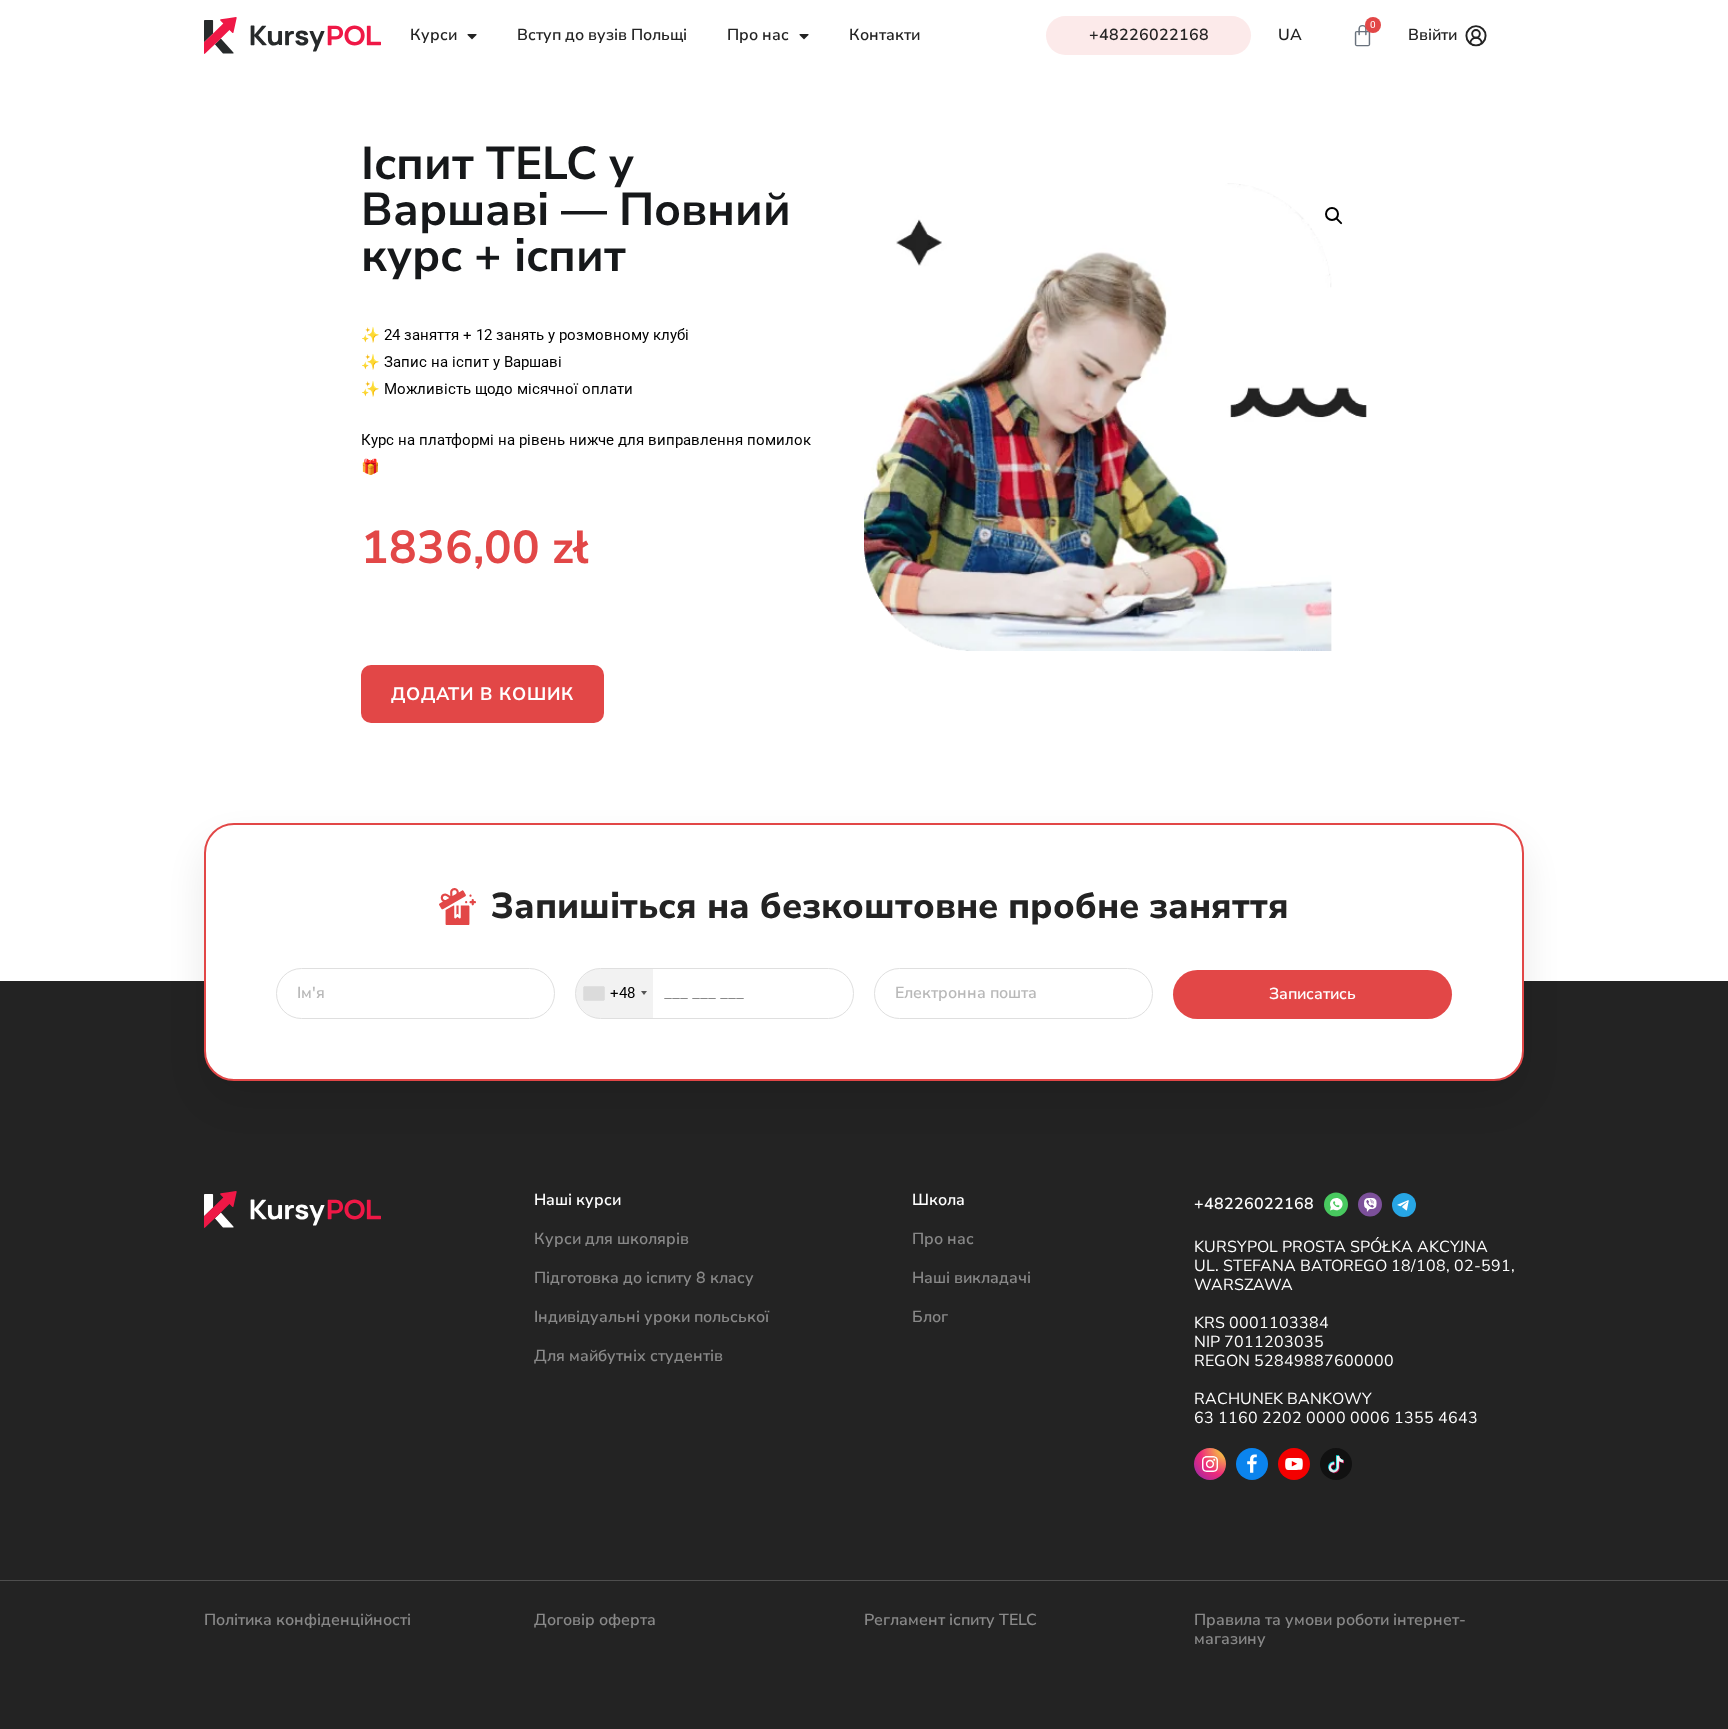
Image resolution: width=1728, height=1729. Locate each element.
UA (1290, 36)
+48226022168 (1149, 35)
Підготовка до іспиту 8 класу (644, 1278)
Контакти (884, 35)
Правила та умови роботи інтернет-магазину (1330, 1629)
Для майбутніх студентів (628, 1356)
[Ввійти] (1476, 36)
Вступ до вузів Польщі (602, 35)
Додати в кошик (482, 694)
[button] (1334, 216)
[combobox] (614, 993)
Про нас (943, 1239)
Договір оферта (595, 1620)
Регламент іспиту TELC (950, 1620)
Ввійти (1432, 35)
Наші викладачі (971, 1278)
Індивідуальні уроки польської (651, 1317)
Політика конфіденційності (307, 1620)
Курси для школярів (611, 1239)
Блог (930, 1317)
